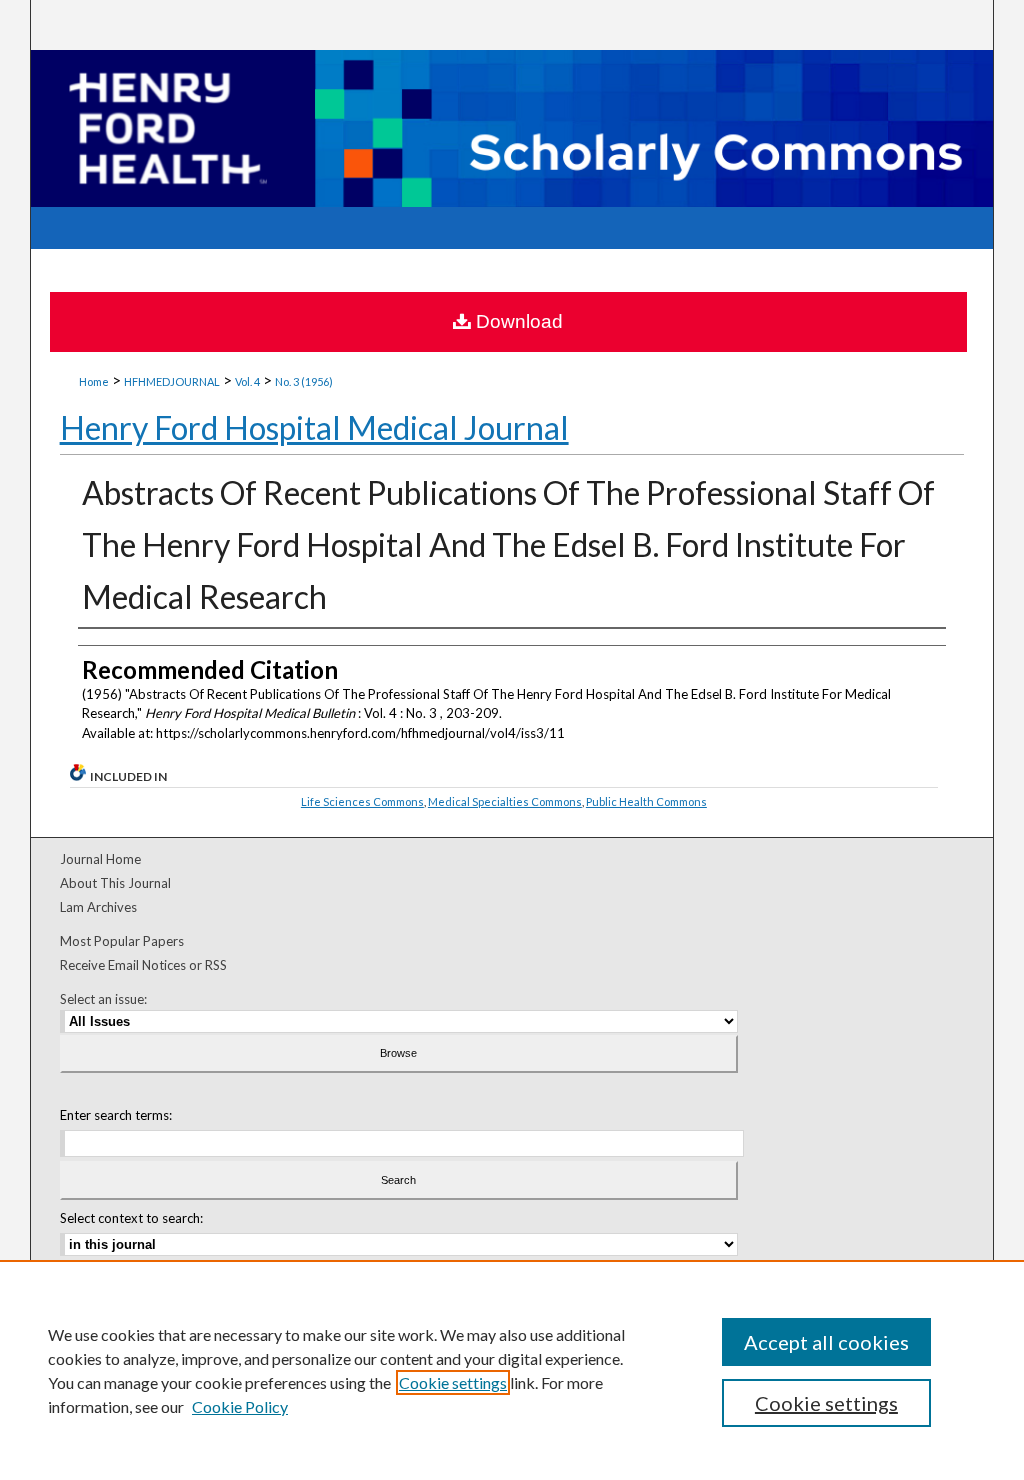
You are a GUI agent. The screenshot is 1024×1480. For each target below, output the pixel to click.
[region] (512, 1370)
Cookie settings (453, 1382)
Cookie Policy (240, 1406)
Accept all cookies (826, 1342)
